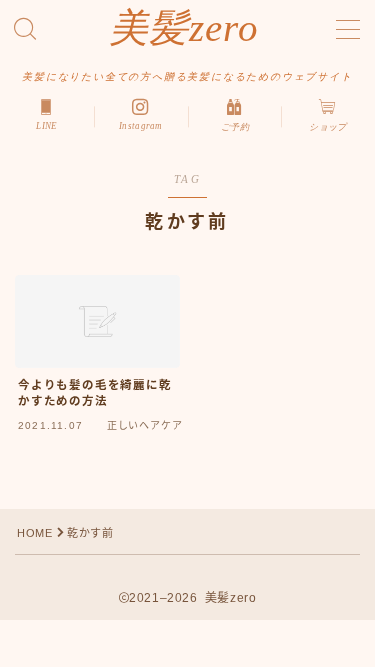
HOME (34, 533)
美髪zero (185, 28)
